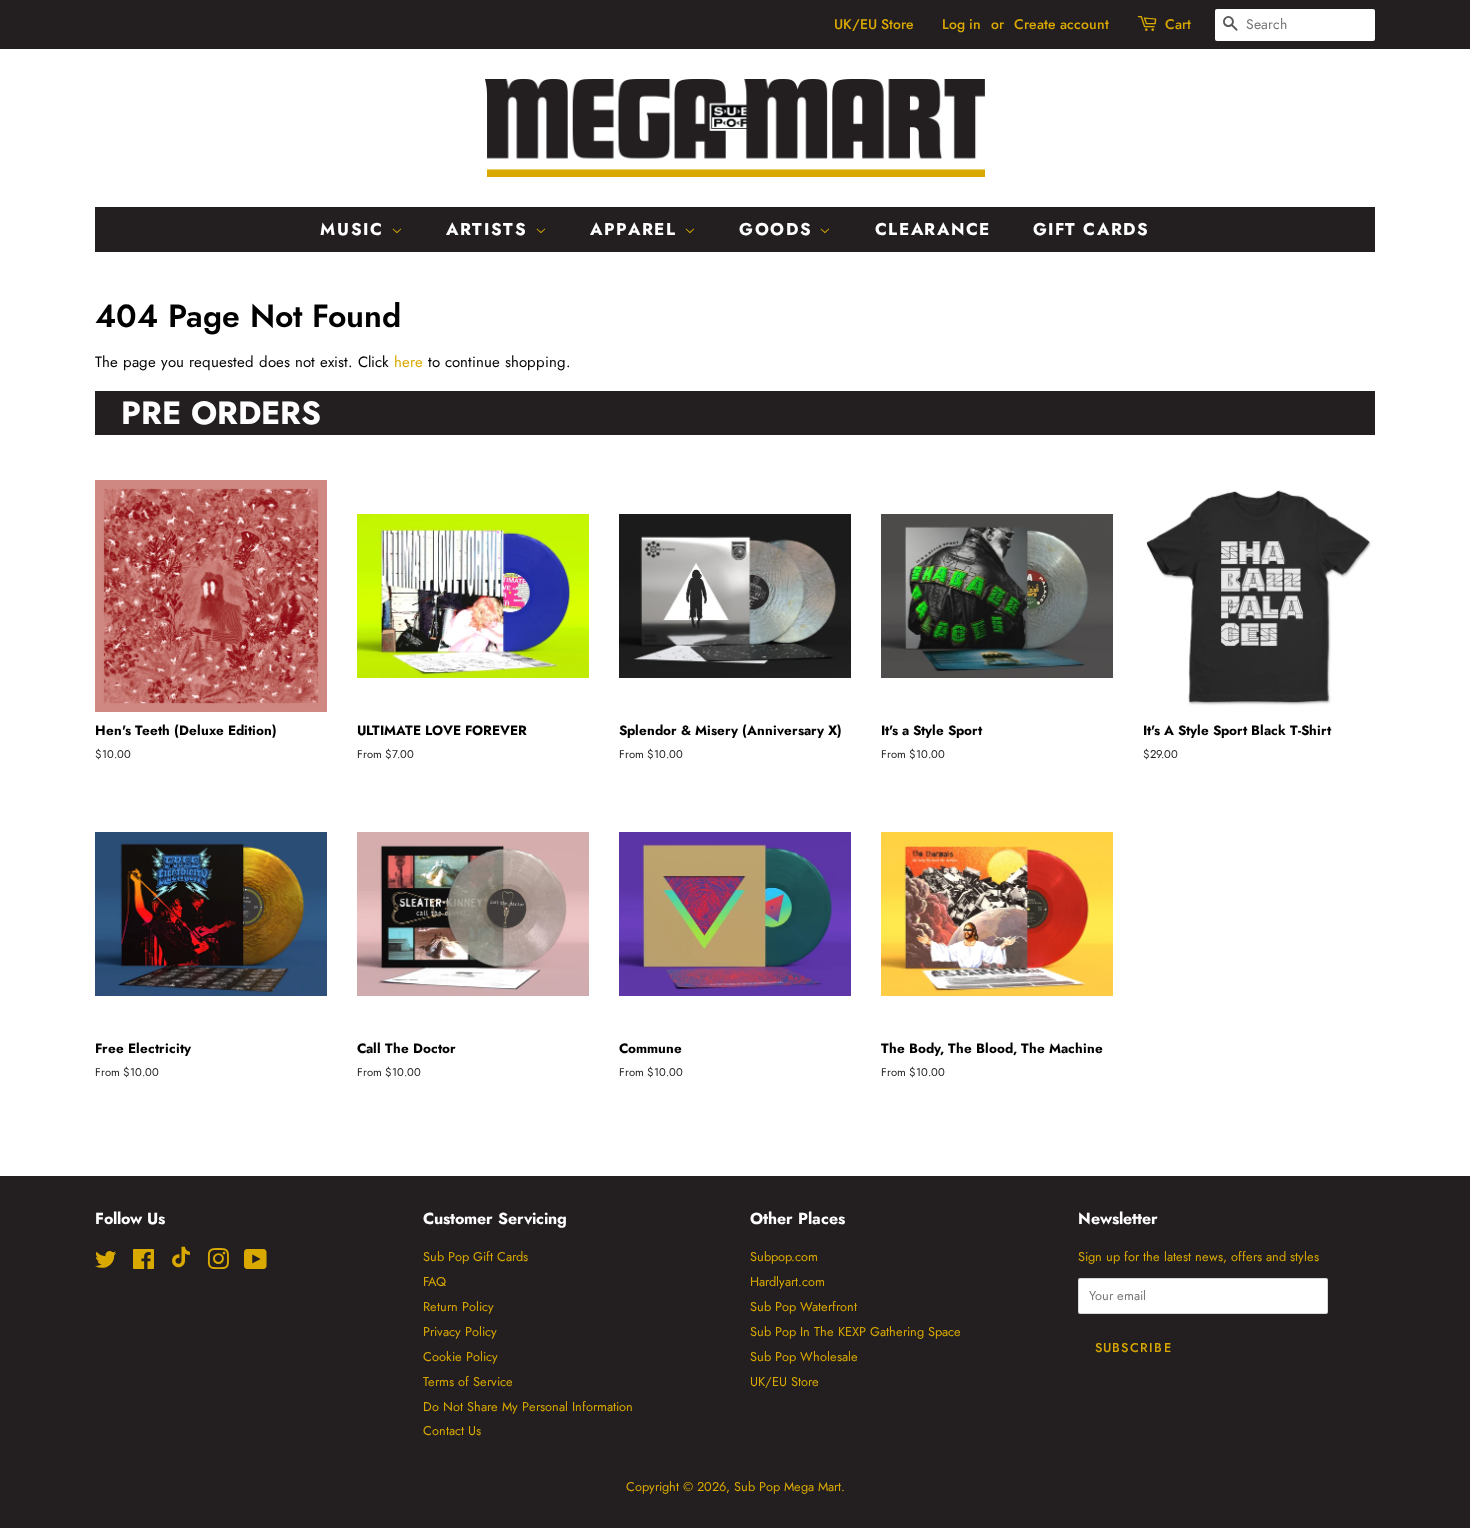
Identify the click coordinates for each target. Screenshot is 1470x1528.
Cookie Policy (460, 1356)
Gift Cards (1091, 229)
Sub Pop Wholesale (804, 1356)
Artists (490, 229)
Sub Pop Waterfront (803, 1306)
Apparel (637, 229)
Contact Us (452, 1430)
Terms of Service (468, 1381)
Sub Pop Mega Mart (787, 1486)
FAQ (434, 1281)
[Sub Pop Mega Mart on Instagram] (218, 1263)
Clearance (933, 229)
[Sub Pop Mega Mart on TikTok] (181, 1263)
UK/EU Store (874, 24)
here (408, 362)
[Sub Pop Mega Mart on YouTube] (255, 1263)
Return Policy (458, 1306)
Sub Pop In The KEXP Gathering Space (855, 1331)
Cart (1178, 24)
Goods (779, 229)
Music (355, 229)
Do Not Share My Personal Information (528, 1406)
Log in (961, 24)
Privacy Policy (460, 1331)
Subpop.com (784, 1256)
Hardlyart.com (787, 1281)
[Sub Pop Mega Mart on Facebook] (143, 1263)
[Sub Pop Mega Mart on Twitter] (106, 1263)
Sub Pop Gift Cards (475, 1256)
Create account (1061, 24)
